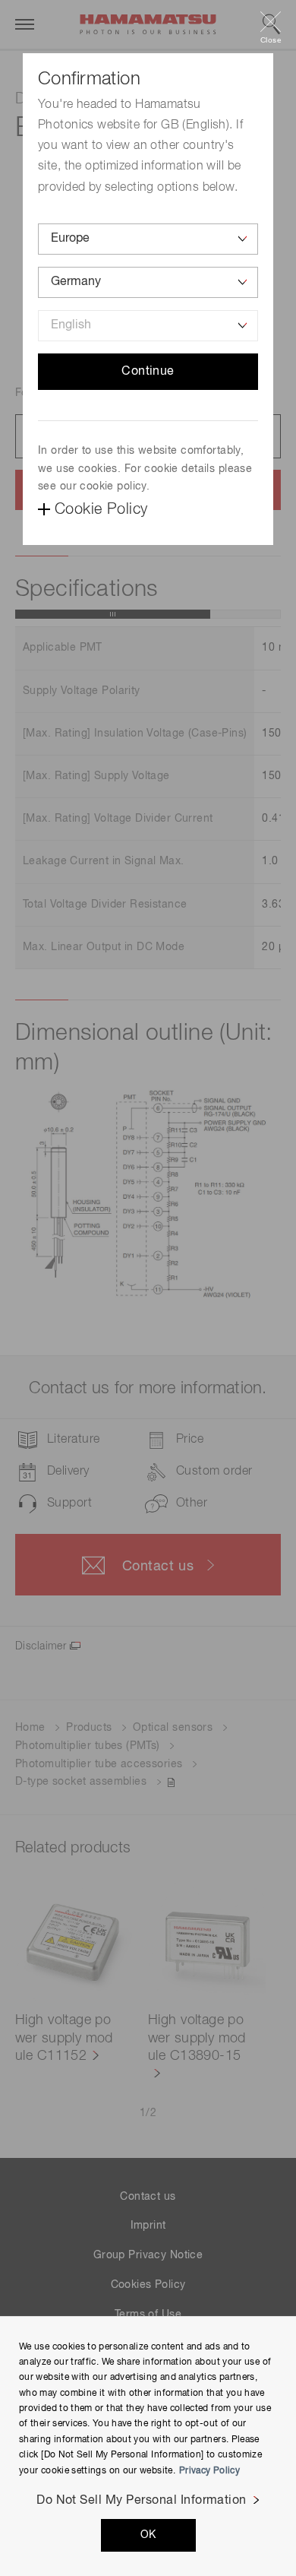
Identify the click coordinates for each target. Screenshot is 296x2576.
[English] (148, 326)
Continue (148, 372)
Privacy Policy (209, 2471)
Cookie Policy (101, 509)
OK (148, 2535)
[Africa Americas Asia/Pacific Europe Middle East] (148, 239)
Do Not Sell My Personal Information (142, 2501)
